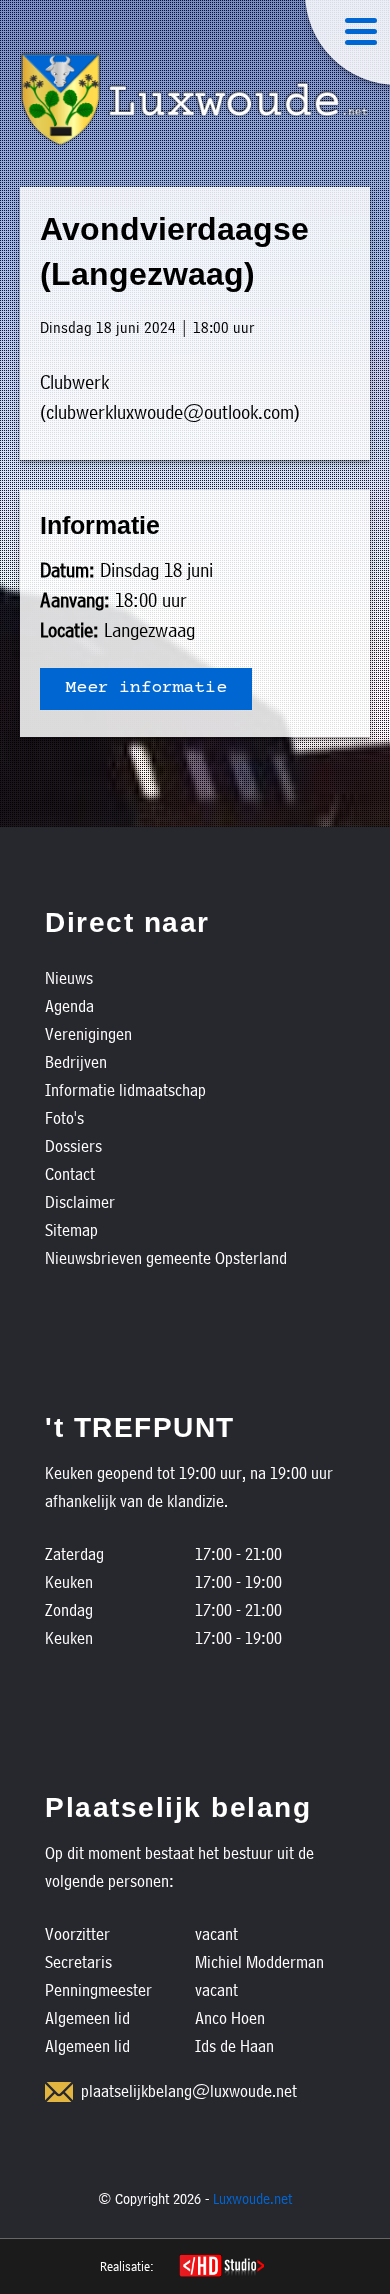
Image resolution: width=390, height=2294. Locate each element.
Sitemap (71, 1229)
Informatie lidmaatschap (125, 1089)
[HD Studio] (221, 2268)
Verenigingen (88, 1033)
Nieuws (69, 977)
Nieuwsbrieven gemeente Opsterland (166, 1257)
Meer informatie (146, 689)
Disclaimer (80, 1201)
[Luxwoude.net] (195, 99)
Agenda (69, 1005)
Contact (70, 1173)
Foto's (64, 1117)
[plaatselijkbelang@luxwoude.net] (59, 2092)
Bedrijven (76, 1061)
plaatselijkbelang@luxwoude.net (189, 2090)
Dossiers (73, 1145)
